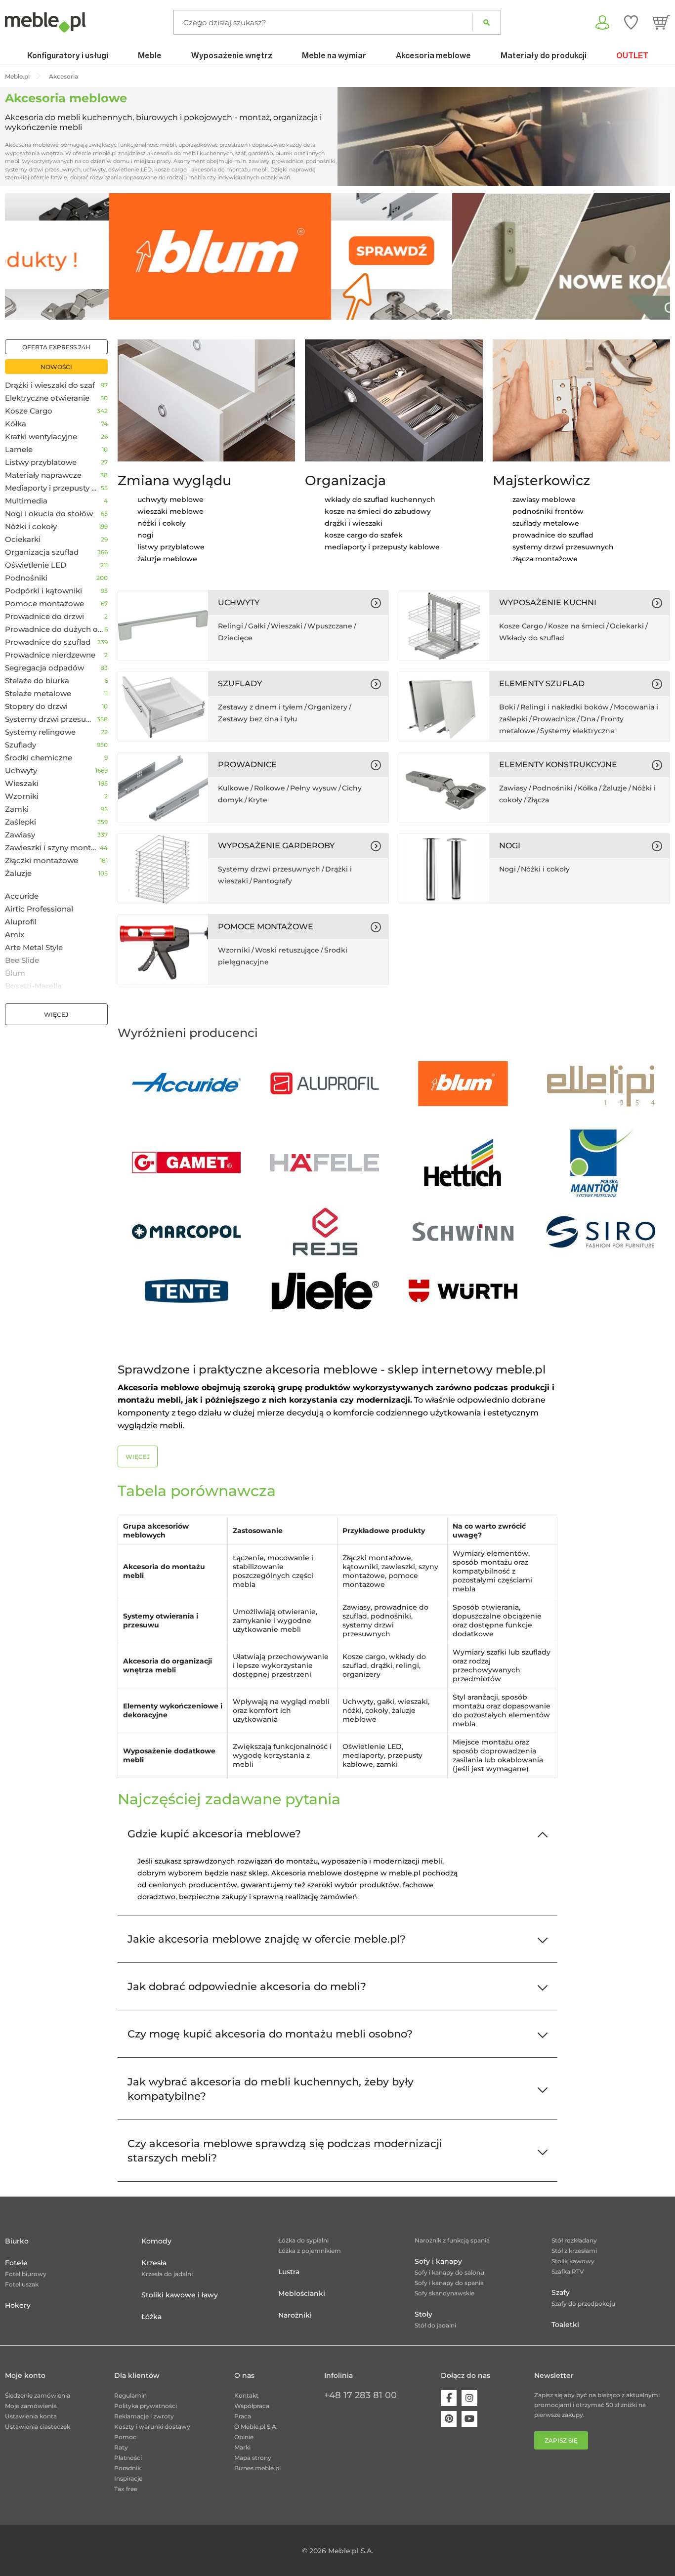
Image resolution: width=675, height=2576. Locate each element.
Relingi (231, 626)
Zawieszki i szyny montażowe (52, 848)
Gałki (257, 626)
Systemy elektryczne (577, 731)
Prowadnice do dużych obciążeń (55, 629)
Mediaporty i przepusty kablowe (53, 488)
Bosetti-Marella (33, 986)
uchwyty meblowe (170, 499)
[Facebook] (449, 2398)
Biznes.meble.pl (257, 2468)
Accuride (22, 896)
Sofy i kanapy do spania (449, 2283)
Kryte (258, 800)
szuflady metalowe (546, 523)
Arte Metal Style (34, 948)
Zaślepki (21, 822)
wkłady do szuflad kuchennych (380, 499)
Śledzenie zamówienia (38, 2395)
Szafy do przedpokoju (583, 2304)
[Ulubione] (631, 22)
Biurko (17, 2241)
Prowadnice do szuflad (48, 642)
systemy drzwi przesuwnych (563, 547)
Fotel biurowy (26, 2274)
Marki (242, 2447)
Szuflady (21, 745)
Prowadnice (554, 719)
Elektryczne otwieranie (47, 398)
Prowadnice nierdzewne (50, 655)
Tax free (126, 2489)
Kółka (16, 424)
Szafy (561, 2292)
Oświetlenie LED (36, 565)
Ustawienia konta (31, 2416)
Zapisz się (561, 2440)
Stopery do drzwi (36, 706)
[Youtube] (469, 2419)
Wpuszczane (330, 626)
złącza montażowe (545, 559)
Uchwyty (21, 771)
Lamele (19, 450)
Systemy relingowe (40, 732)
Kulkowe (233, 788)
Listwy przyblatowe (41, 462)
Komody (156, 2241)
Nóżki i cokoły (31, 527)
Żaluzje (18, 873)
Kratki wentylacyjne (41, 437)
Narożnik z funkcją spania (452, 2240)
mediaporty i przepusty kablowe (382, 547)
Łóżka (151, 2317)
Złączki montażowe (42, 861)
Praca (243, 2416)
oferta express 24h (56, 347)
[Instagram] (469, 2398)
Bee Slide (22, 960)
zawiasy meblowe (544, 499)
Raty (121, 2447)
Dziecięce (235, 638)
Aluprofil (21, 922)
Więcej (56, 1015)
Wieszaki (22, 784)
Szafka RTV (568, 2271)
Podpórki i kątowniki (43, 591)
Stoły (423, 2314)
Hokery (18, 2305)
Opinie (244, 2437)
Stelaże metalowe (38, 694)
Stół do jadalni (435, 2325)
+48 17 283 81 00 (360, 2395)
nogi (146, 535)
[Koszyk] (661, 22)
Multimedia (26, 501)
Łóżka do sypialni (303, 2240)
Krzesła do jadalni (167, 2274)
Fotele (16, 2263)
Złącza (538, 800)
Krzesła (154, 2263)
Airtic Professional (39, 909)
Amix (15, 935)
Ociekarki (23, 540)
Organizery (328, 707)
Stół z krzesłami (574, 2251)
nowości (56, 367)
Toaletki (565, 2325)
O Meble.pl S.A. (256, 2427)
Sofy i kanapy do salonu (449, 2272)
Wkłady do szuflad (532, 638)
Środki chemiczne (39, 758)
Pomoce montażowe (44, 604)
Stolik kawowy (573, 2261)
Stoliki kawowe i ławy (180, 2295)
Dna (588, 719)
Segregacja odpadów (44, 668)
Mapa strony (253, 2458)
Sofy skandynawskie (444, 2293)
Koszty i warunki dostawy (152, 2427)
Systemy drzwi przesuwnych (51, 719)
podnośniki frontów (548, 511)
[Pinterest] (449, 2419)
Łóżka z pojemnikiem (310, 2251)
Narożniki (295, 2315)
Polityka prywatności (146, 2406)
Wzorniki (22, 796)
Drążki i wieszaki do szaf (50, 385)
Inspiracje (128, 2478)
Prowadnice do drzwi (44, 617)
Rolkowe (270, 788)
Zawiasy (20, 835)
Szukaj (486, 22)
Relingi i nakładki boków (565, 707)
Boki (507, 707)
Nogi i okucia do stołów (49, 514)
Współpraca (252, 2406)
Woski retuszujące (287, 950)
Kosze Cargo (29, 411)
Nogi (507, 869)
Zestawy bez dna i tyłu (257, 719)
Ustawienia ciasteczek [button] (38, 2427)
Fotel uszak (22, 2284)
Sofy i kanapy (438, 2261)
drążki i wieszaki (354, 523)
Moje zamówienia (31, 2406)
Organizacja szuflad (42, 552)
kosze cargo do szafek (364, 535)
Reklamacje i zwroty (144, 2416)
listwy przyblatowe (171, 547)
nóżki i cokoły (162, 523)
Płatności (128, 2458)
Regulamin (130, 2395)
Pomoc (125, 2437)
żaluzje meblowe (167, 559)
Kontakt (246, 2395)
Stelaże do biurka (37, 681)
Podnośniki (26, 578)
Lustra (289, 2272)
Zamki (17, 809)
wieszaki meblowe (170, 511)
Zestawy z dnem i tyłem (260, 707)
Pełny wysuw (314, 788)
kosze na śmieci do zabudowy (378, 511)
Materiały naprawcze (43, 475)
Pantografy (273, 881)
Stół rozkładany (574, 2240)
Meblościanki (302, 2293)
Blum (15, 973)
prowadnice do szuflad (553, 535)
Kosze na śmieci (576, 626)
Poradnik (127, 2468)
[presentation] (20, 256)
